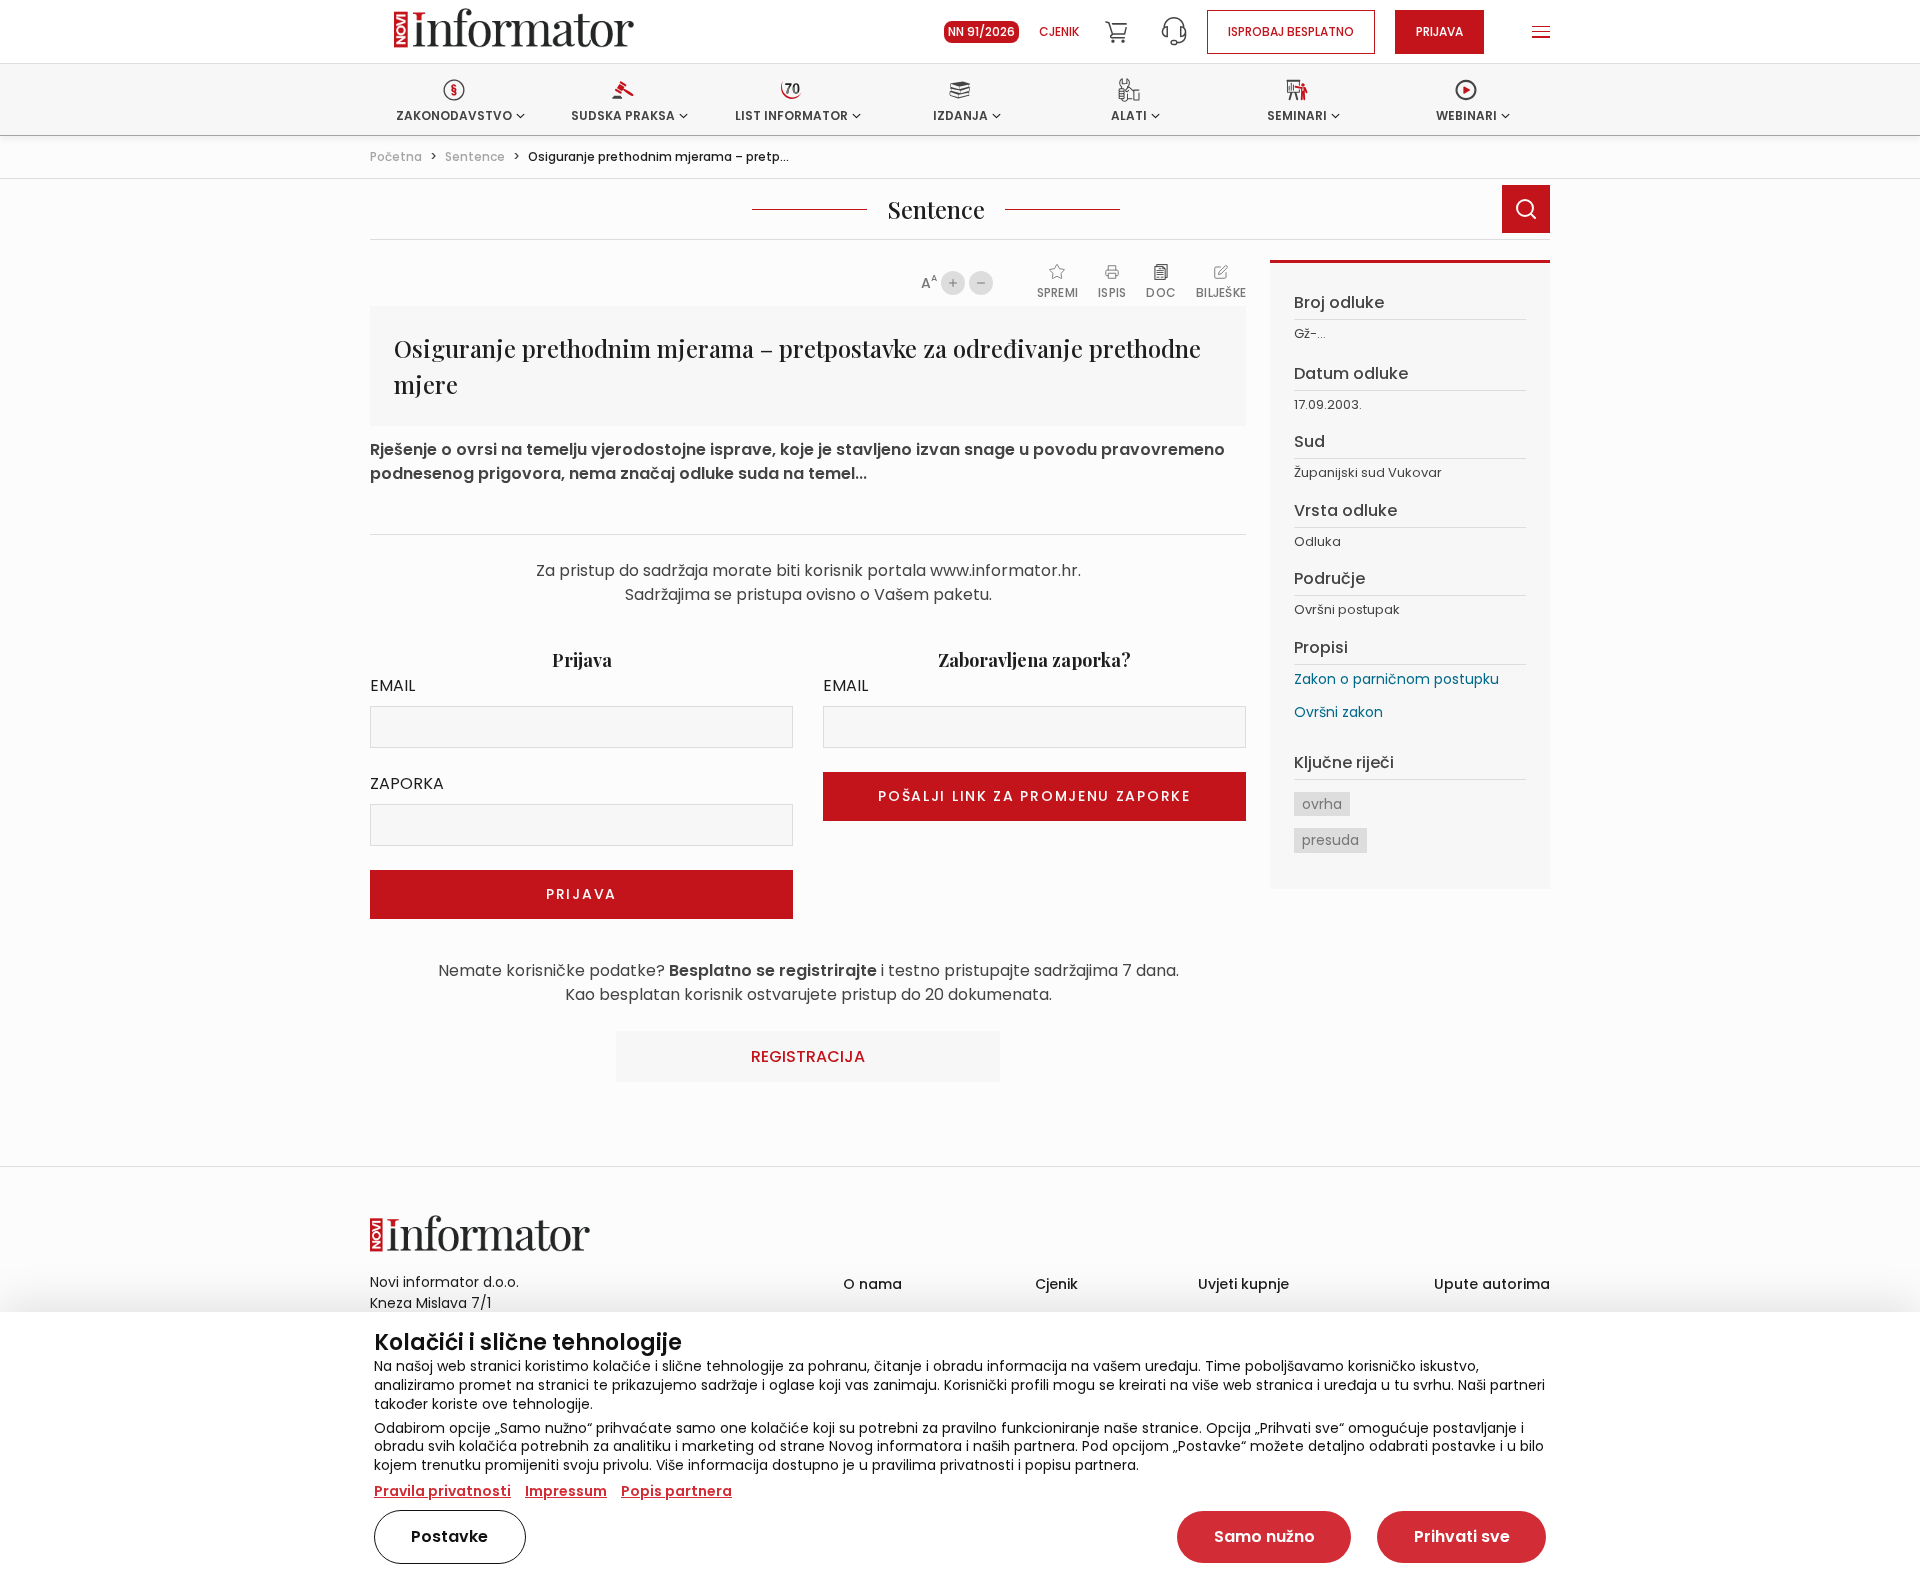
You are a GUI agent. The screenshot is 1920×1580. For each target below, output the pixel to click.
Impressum (566, 1491)
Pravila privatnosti (442, 1491)
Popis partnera (676, 1491)
